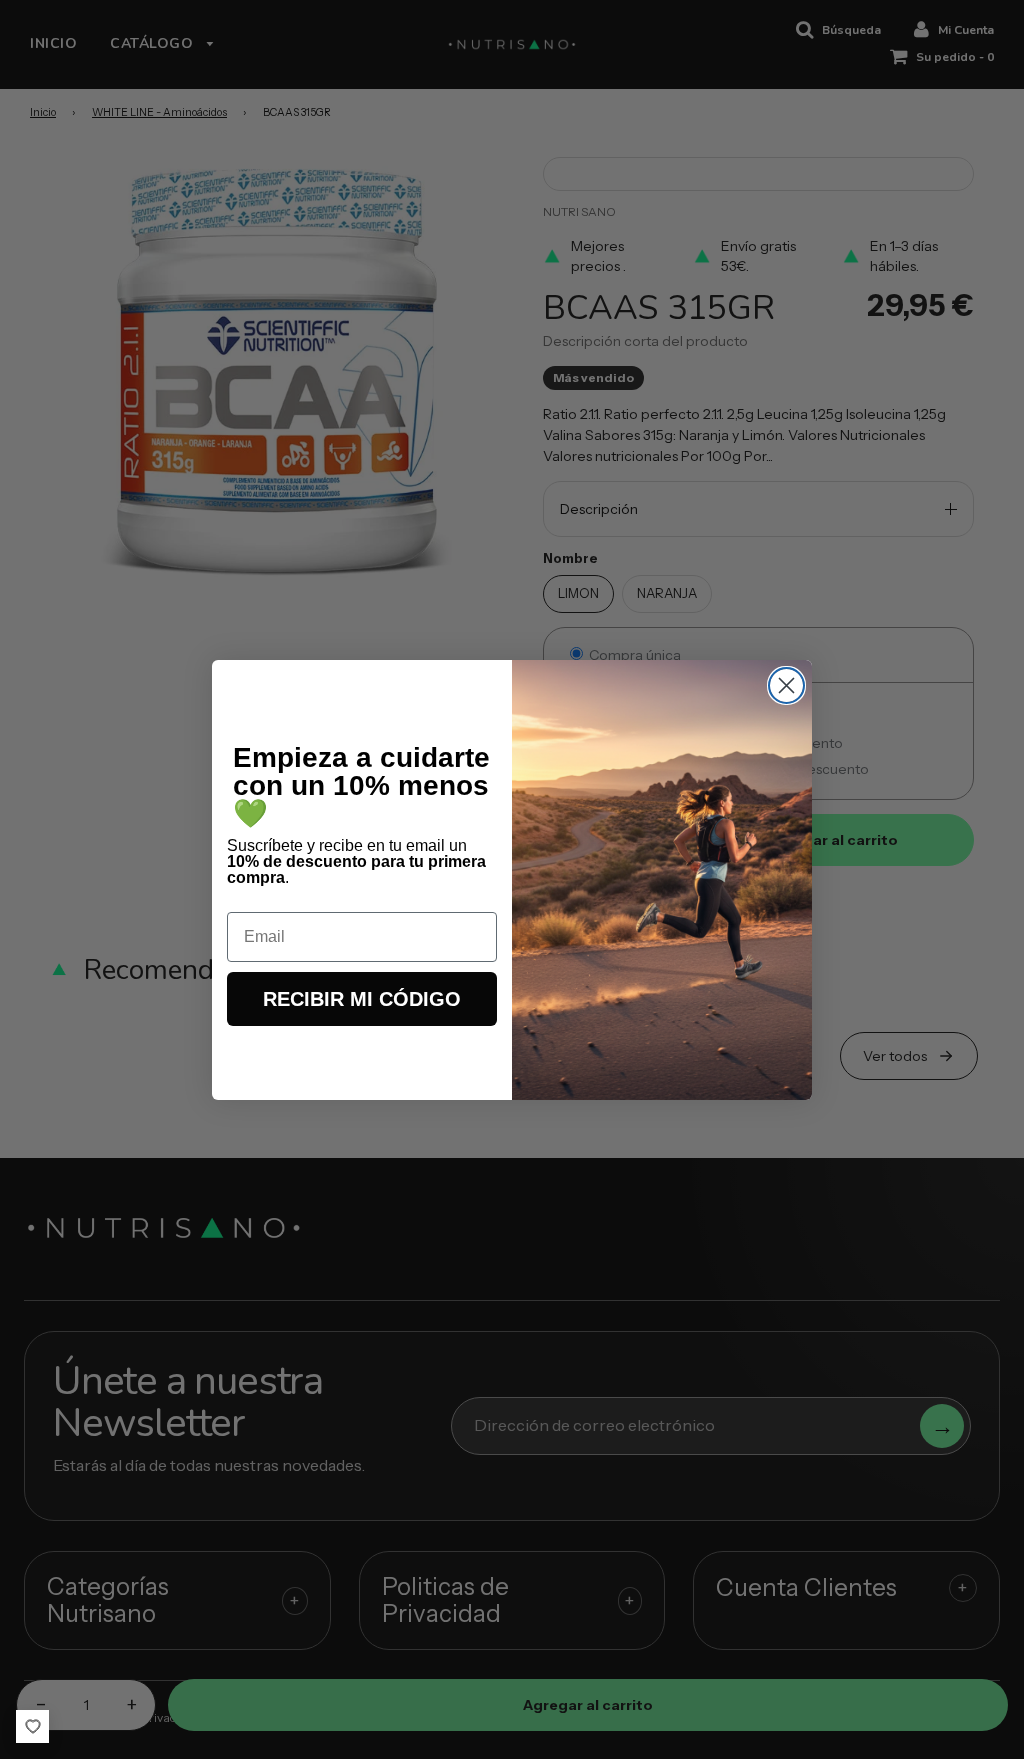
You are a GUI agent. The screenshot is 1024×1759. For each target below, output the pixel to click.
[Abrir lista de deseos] (32, 1726)
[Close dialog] (786, 685)
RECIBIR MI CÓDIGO (362, 999)
